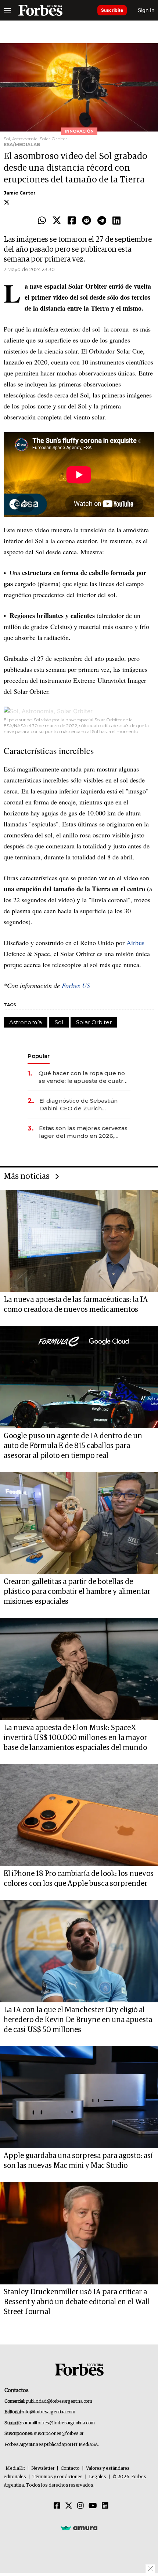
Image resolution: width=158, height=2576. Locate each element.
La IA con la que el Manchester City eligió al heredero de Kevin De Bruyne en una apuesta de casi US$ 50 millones (78, 2020)
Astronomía (26, 1022)
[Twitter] (57, 221)
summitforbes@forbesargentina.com (58, 2423)
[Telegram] (102, 221)
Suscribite (112, 10)
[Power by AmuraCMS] (79, 2528)
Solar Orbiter (94, 1022)
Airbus (135, 943)
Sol (59, 1022)
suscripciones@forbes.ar (59, 2434)
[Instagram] (80, 2506)
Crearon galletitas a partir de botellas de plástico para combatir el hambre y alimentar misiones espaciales (77, 1592)
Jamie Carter (20, 193)
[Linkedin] (116, 221)
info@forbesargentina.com (49, 2412)
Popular (39, 1056)
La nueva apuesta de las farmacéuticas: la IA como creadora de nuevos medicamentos (76, 1305)
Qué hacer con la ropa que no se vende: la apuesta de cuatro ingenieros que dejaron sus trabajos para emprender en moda (83, 1077)
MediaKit (15, 2468)
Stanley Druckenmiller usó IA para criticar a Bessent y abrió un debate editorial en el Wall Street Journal (77, 2302)
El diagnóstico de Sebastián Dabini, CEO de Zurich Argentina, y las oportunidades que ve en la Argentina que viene (83, 1105)
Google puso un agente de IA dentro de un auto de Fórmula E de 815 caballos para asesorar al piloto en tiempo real (73, 1446)
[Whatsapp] (42, 221)
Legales (98, 2477)
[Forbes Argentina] (40, 10)
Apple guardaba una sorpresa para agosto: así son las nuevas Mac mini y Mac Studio (78, 2161)
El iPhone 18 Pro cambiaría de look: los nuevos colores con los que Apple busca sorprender (79, 1879)
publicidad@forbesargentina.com (59, 2401)
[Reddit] (87, 221)
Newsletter (43, 2468)
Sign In (146, 10)
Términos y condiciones (58, 2477)
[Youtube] (93, 2506)
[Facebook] (72, 221)
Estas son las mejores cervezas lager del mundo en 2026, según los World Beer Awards (83, 1132)
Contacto (70, 2468)
